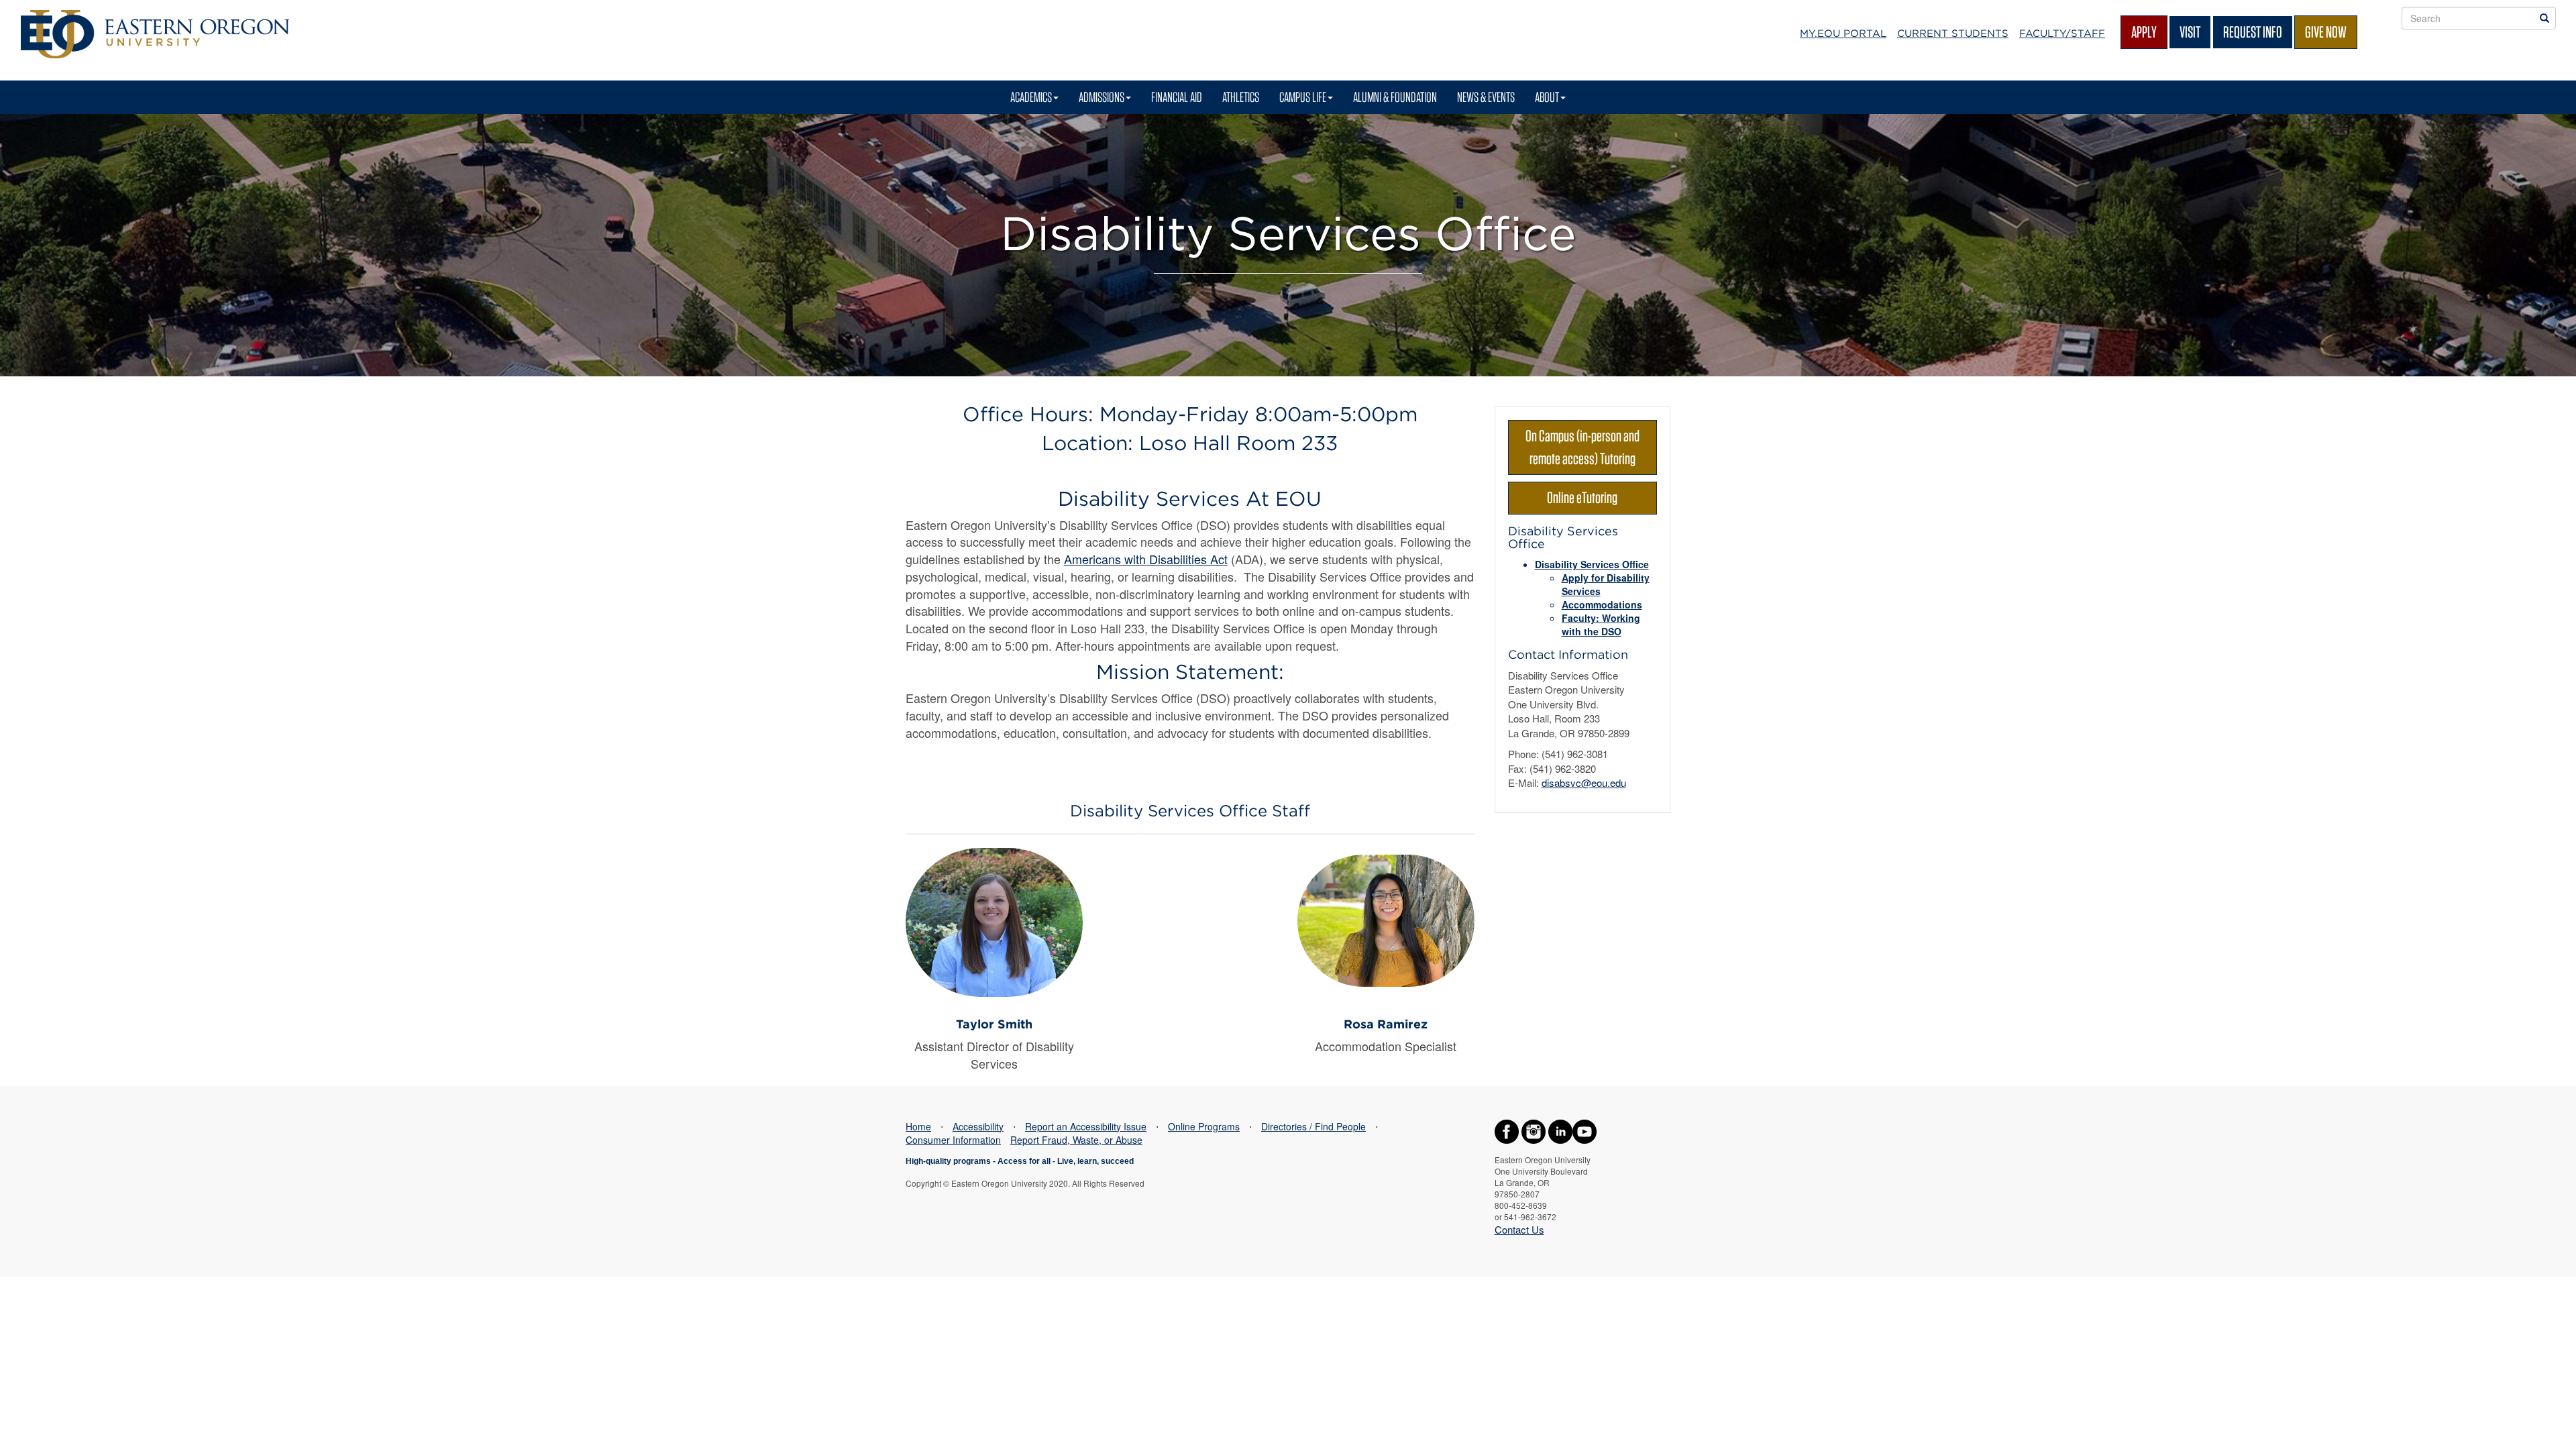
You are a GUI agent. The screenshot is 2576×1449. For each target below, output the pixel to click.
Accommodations (1602, 604)
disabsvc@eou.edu (1584, 783)
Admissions (1102, 97)
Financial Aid (1177, 97)
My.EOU (1843, 34)
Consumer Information (953, 1140)
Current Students (1953, 34)
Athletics (1241, 97)
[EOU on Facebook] (1507, 1130)
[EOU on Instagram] (1534, 1130)
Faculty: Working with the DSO (1601, 625)
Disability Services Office (1592, 564)
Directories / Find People (1313, 1126)
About (1547, 97)
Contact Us (1519, 1229)
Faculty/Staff (2062, 34)
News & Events (1486, 97)
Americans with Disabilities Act (1146, 559)
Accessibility (978, 1126)
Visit (2190, 32)
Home (918, 1126)
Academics (1031, 97)
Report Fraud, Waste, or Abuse (1076, 1140)
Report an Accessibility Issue (1086, 1126)
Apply (2144, 32)
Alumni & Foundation (1395, 97)
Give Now (2326, 32)
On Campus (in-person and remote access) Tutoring (1582, 447)
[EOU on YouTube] (1585, 1130)
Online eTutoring (1582, 497)
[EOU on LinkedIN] (1560, 1130)
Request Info (2253, 32)
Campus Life (1303, 97)
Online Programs (1204, 1126)
